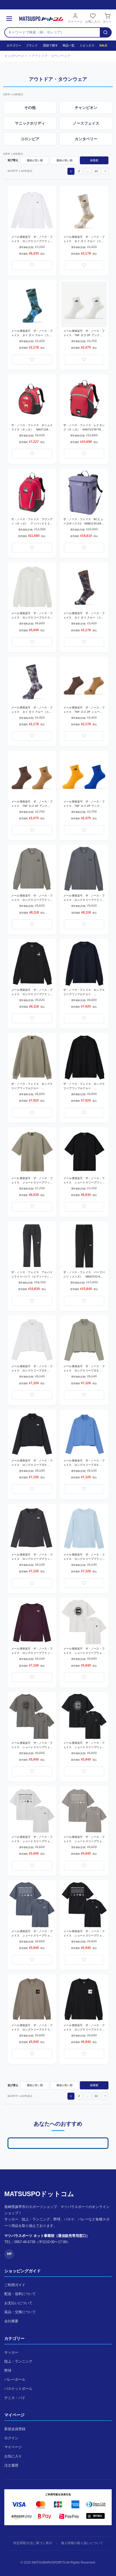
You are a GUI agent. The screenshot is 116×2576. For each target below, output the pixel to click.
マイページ (75, 22)
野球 (8, 2371)
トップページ (14, 56)
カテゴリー (13, 45)
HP (9, 2254)
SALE (103, 45)
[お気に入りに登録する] (32, 265)
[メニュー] (9, 19)
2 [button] (79, 171)
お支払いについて (18, 2303)
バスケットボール (18, 2389)
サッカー (11, 2352)
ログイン (11, 2438)
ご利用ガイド (15, 2285)
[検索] (105, 32)
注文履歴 (11, 2465)
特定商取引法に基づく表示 (33, 2543)
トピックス (87, 45)
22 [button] (96, 171)
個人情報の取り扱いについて (82, 2543)
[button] (105, 171)
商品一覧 (68, 45)
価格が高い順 (64, 160)
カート (107, 22)
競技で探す (50, 45)
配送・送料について (20, 2294)
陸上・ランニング (18, 2361)
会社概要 (11, 2321)
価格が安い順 (35, 160)
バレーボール (15, 2379)
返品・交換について (20, 2312)
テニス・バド (15, 2398)
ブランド (32, 45)
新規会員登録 (15, 2429)
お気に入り (93, 22)
